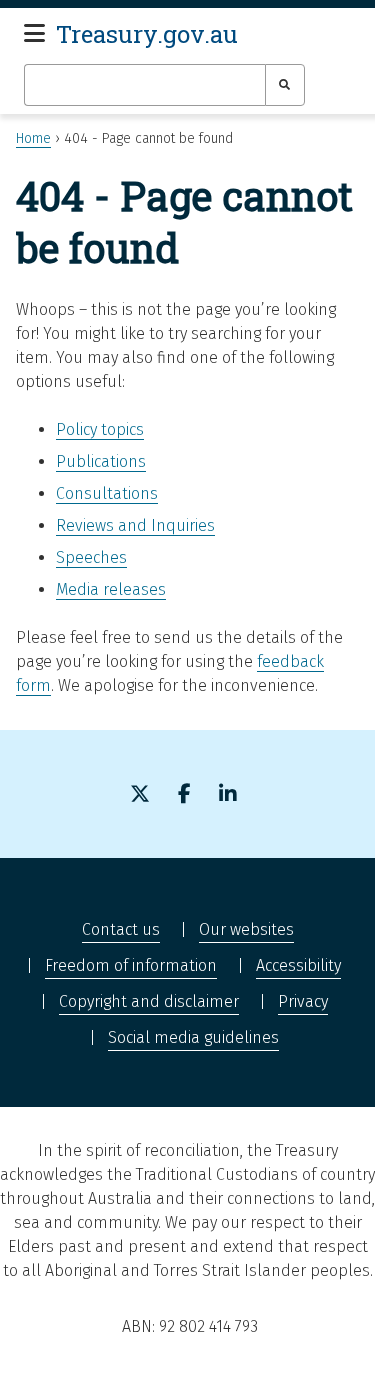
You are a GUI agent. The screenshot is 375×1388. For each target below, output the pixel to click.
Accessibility (298, 965)
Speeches (91, 557)
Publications (101, 461)
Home (33, 138)
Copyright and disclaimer (149, 1001)
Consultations (107, 493)
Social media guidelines (193, 1037)
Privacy (303, 1001)
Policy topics (100, 429)
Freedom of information (131, 965)
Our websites (246, 929)
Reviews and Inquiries (135, 525)
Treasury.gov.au (147, 34)
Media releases (111, 589)
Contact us (121, 929)
